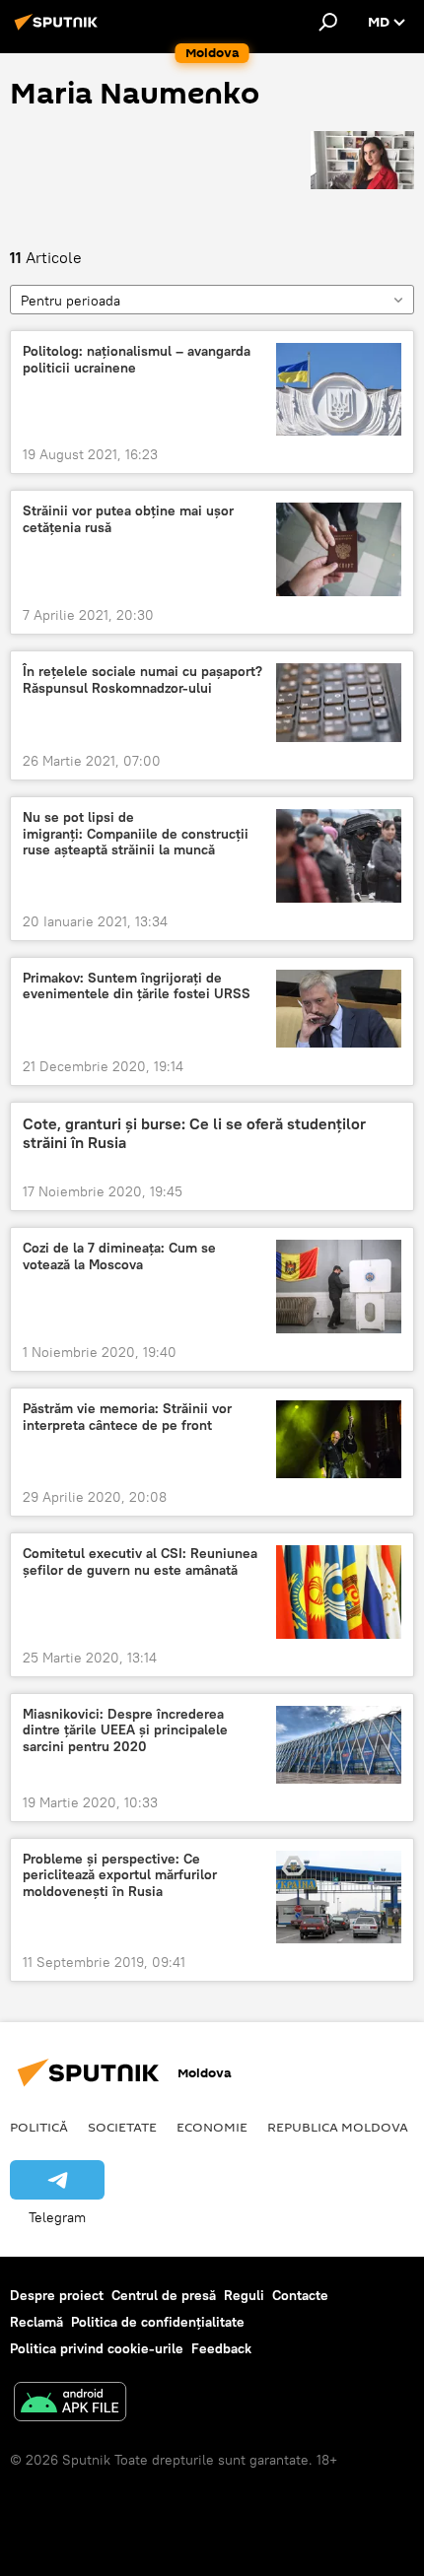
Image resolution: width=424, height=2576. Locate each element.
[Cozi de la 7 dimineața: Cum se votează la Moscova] (339, 1287)
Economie (212, 2127)
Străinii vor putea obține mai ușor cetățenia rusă (128, 519)
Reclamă (36, 2322)
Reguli (244, 2295)
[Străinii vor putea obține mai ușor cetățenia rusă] (339, 549)
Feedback (221, 2348)
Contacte (300, 2295)
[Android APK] (70, 2404)
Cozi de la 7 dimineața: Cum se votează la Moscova (119, 1256)
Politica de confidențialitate (158, 2322)
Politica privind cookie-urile (97, 2348)
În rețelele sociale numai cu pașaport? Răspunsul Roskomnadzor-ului (142, 680)
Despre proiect (57, 2295)
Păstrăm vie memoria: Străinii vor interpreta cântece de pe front (127, 1417)
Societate (122, 2127)
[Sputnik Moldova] (59, 30)
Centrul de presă (164, 2295)
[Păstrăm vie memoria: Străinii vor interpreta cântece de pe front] (339, 1439)
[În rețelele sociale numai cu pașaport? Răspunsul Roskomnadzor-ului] (339, 703)
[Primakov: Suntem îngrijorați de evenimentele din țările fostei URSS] (339, 1009)
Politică (39, 2127)
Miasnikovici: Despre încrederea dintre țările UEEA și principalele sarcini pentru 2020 (125, 1731)
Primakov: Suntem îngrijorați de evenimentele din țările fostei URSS (137, 986)
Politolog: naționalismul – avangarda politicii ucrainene (137, 360)
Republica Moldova (338, 2127)
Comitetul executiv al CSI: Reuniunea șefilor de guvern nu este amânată (140, 1562)
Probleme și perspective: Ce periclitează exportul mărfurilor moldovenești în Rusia (120, 1876)
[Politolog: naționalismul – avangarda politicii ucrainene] (339, 390)
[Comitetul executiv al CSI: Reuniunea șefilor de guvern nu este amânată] (339, 1592)
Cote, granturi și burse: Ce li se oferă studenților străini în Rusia (194, 1133)
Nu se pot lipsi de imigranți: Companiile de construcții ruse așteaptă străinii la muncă (136, 834)
